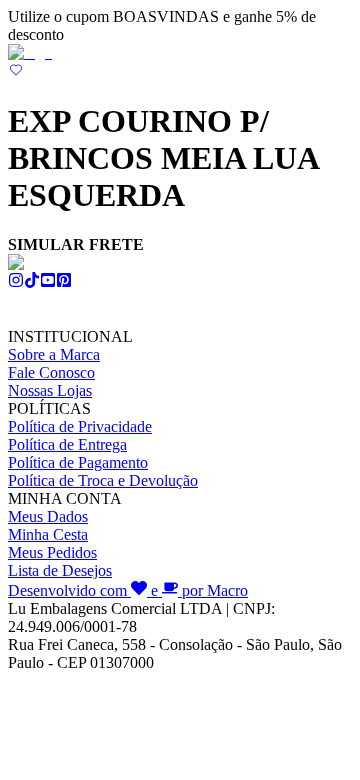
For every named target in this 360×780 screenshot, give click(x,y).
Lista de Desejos (60, 570)
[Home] (30, 52)
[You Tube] (48, 282)
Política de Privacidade (80, 426)
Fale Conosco (51, 372)
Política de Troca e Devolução (103, 480)
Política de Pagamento (78, 462)
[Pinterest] (64, 282)
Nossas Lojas (50, 390)
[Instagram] (16, 282)
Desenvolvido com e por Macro (128, 590)
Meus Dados (48, 516)
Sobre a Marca (54, 354)
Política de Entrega (67, 444)
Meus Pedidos (52, 552)
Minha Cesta (48, 534)
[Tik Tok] (32, 282)
